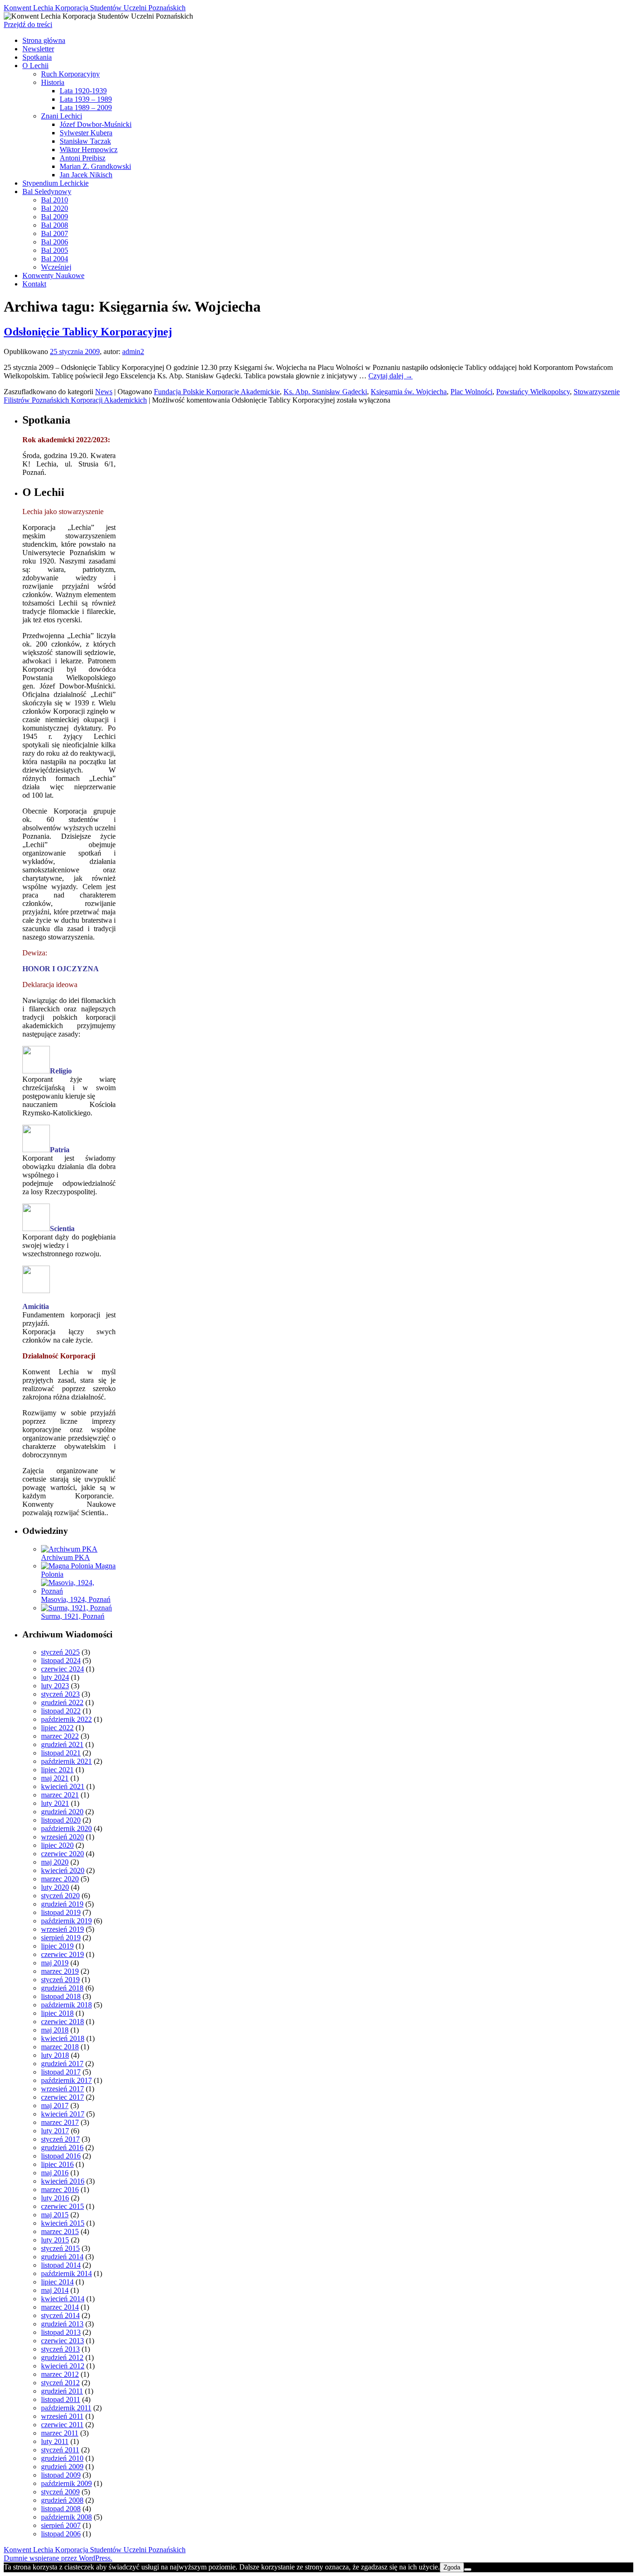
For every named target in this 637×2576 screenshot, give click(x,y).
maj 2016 (55, 2173)
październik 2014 (66, 2273)
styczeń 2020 (60, 1896)
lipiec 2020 (57, 1845)
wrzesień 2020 (62, 1837)
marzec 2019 (60, 1971)
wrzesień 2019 (62, 1929)
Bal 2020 (55, 208)
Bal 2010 (55, 200)
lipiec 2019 (57, 1946)
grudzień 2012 (62, 2357)
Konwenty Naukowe (53, 275)
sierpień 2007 (61, 2525)
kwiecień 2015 (63, 2223)
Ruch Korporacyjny (70, 74)
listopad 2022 (61, 1711)
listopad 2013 (61, 2332)
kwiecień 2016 (63, 2181)
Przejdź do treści (28, 24)
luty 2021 (55, 1803)
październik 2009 (66, 2483)
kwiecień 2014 (63, 2299)
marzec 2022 (60, 1736)
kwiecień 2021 (63, 1786)
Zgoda (452, 2567)
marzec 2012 (60, 2374)
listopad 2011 (61, 2399)
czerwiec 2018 (62, 2022)
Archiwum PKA (66, 1557)
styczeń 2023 (60, 1694)
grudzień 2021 (62, 1744)
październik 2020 (66, 1828)
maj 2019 (55, 1963)
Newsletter (38, 49)
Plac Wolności (471, 392)
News (104, 392)
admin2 (133, 352)
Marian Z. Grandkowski (95, 166)
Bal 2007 (55, 233)
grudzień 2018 (62, 1988)
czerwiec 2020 (62, 1854)
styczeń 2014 (60, 2315)
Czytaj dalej (391, 376)
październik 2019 (66, 1921)
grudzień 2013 (62, 2324)
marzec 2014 (60, 2307)
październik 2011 (66, 2408)
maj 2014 (55, 2290)
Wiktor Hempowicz (89, 150)
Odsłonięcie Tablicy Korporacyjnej (88, 332)
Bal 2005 (55, 250)
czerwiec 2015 (62, 2206)
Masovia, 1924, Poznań (76, 1599)
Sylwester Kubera (86, 133)
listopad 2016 (61, 2156)
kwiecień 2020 (63, 1870)
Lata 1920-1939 (83, 91)
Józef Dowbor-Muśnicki (96, 124)
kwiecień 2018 (63, 2038)
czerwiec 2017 (62, 2097)
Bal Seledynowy (47, 191)
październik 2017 (66, 2080)
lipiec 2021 (57, 1770)
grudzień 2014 (62, 2257)
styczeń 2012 (60, 2383)
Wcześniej (56, 267)
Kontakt (34, 284)
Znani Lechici (62, 116)
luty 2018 (55, 2055)
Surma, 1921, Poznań (73, 1616)
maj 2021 (55, 1778)
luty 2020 (55, 1887)
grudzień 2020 (62, 1812)
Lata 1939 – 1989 (86, 99)
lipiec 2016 (57, 2164)
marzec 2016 (60, 2190)
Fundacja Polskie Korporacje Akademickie (217, 392)
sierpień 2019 (61, 1938)
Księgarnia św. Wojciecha (409, 392)
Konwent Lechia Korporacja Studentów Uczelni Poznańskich (95, 8)
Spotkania (37, 57)
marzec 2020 (60, 1879)
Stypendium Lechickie (55, 183)
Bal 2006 (55, 242)
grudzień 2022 (62, 1702)
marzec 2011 (60, 2433)
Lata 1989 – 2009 (86, 108)
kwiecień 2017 (63, 2114)
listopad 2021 (61, 1753)
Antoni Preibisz (83, 158)
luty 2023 (55, 1686)
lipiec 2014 (57, 2282)
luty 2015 (55, 2240)
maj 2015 (55, 2215)
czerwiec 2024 (62, 1669)
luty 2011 (55, 2441)
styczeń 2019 (60, 1980)
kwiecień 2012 (63, 2366)
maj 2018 (55, 2030)
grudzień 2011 (62, 2391)
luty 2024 (55, 1677)
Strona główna (44, 40)
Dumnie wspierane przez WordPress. (58, 2558)
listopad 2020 (61, 1820)
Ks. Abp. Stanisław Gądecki (325, 392)
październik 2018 (66, 2005)
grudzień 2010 (62, 2458)
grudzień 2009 (62, 2467)
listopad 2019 (61, 1912)
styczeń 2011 (60, 2450)
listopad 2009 (61, 2475)
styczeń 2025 (60, 1652)
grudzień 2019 (62, 1904)
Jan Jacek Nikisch (86, 175)
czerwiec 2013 (62, 2341)
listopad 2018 (61, 1996)
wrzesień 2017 (62, 2089)
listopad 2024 (61, 1660)
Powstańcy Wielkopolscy (533, 392)
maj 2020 (55, 1862)
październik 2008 (66, 2517)
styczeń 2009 (60, 2492)
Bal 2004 (55, 259)
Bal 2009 (55, 217)
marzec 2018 (60, 2047)
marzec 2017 (60, 2122)
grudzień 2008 (62, 2500)
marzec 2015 (60, 2231)
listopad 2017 (61, 2072)
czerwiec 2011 (62, 2425)
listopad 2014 (61, 2265)
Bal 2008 (55, 225)
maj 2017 (55, 2106)
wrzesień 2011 (62, 2416)
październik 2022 (66, 1719)
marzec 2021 (60, 1795)
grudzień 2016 (62, 2148)
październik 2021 (66, 1761)
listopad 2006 (61, 2534)
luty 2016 (55, 2198)
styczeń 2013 (60, 2349)
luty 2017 (55, 2131)
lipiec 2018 (57, 2013)
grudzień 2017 (62, 2064)
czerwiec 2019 (62, 1954)
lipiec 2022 (57, 1728)
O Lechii (35, 66)
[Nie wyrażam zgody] (468, 2569)
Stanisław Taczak (85, 141)
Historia (53, 82)
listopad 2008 (61, 2509)
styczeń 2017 (60, 2139)
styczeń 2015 (60, 2248)
